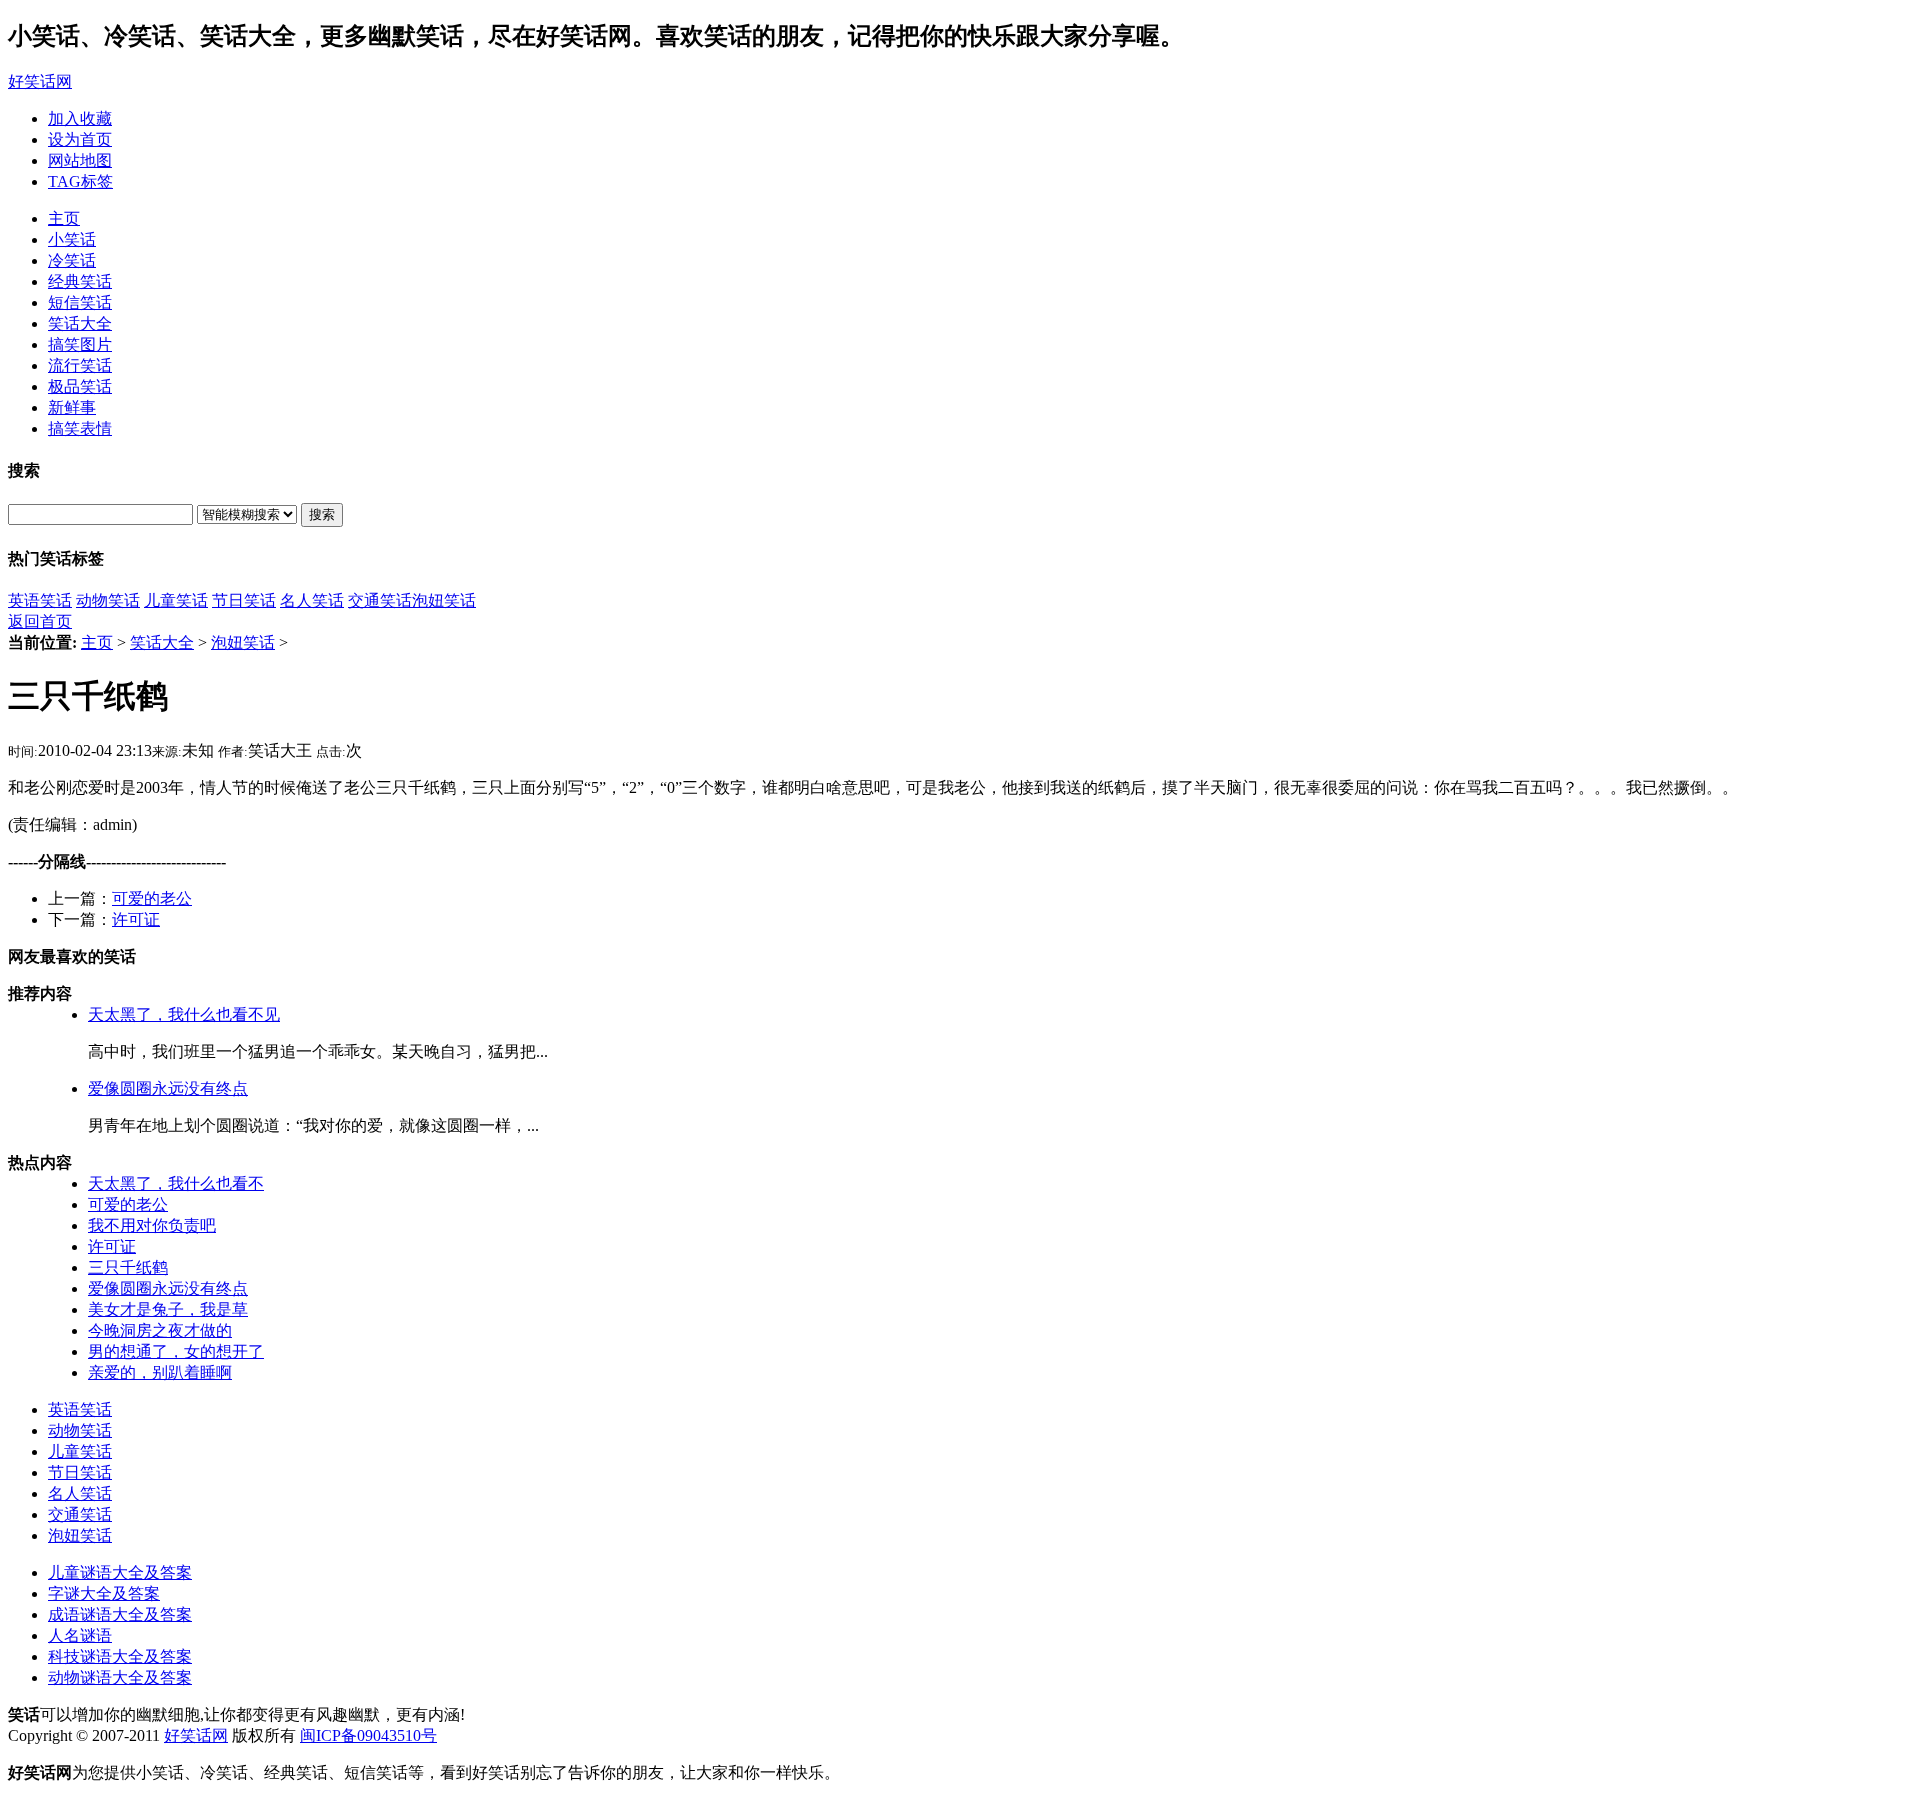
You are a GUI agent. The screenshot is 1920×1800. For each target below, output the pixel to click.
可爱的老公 (152, 898)
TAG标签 (80, 181)
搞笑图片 (80, 344)
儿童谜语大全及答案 (120, 1572)
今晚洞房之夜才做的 (160, 1330)
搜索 (322, 514)
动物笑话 (108, 600)
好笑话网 (40, 81)
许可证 (136, 919)
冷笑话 (72, 260)
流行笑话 (80, 365)
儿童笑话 (176, 600)
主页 (64, 218)
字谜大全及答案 (104, 1593)
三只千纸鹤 (128, 1267)
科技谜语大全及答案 (120, 1656)
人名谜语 (80, 1635)
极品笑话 (80, 386)
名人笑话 (312, 600)
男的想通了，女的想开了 (176, 1351)
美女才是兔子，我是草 (168, 1309)
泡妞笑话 (444, 600)
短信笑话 (80, 302)
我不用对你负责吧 (152, 1225)
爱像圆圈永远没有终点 (168, 1088)
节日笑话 (244, 600)
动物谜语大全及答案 (120, 1677)
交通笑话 (380, 600)
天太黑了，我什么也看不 (176, 1183)
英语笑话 (40, 600)
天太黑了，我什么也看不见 (184, 1014)
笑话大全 (80, 323)
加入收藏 (80, 118)
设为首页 (80, 139)
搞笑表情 (80, 428)
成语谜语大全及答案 (120, 1614)
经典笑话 (80, 281)
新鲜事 (72, 407)
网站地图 (80, 160)
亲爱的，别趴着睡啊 (160, 1372)
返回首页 (40, 621)
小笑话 (72, 239)
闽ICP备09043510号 (368, 1735)
